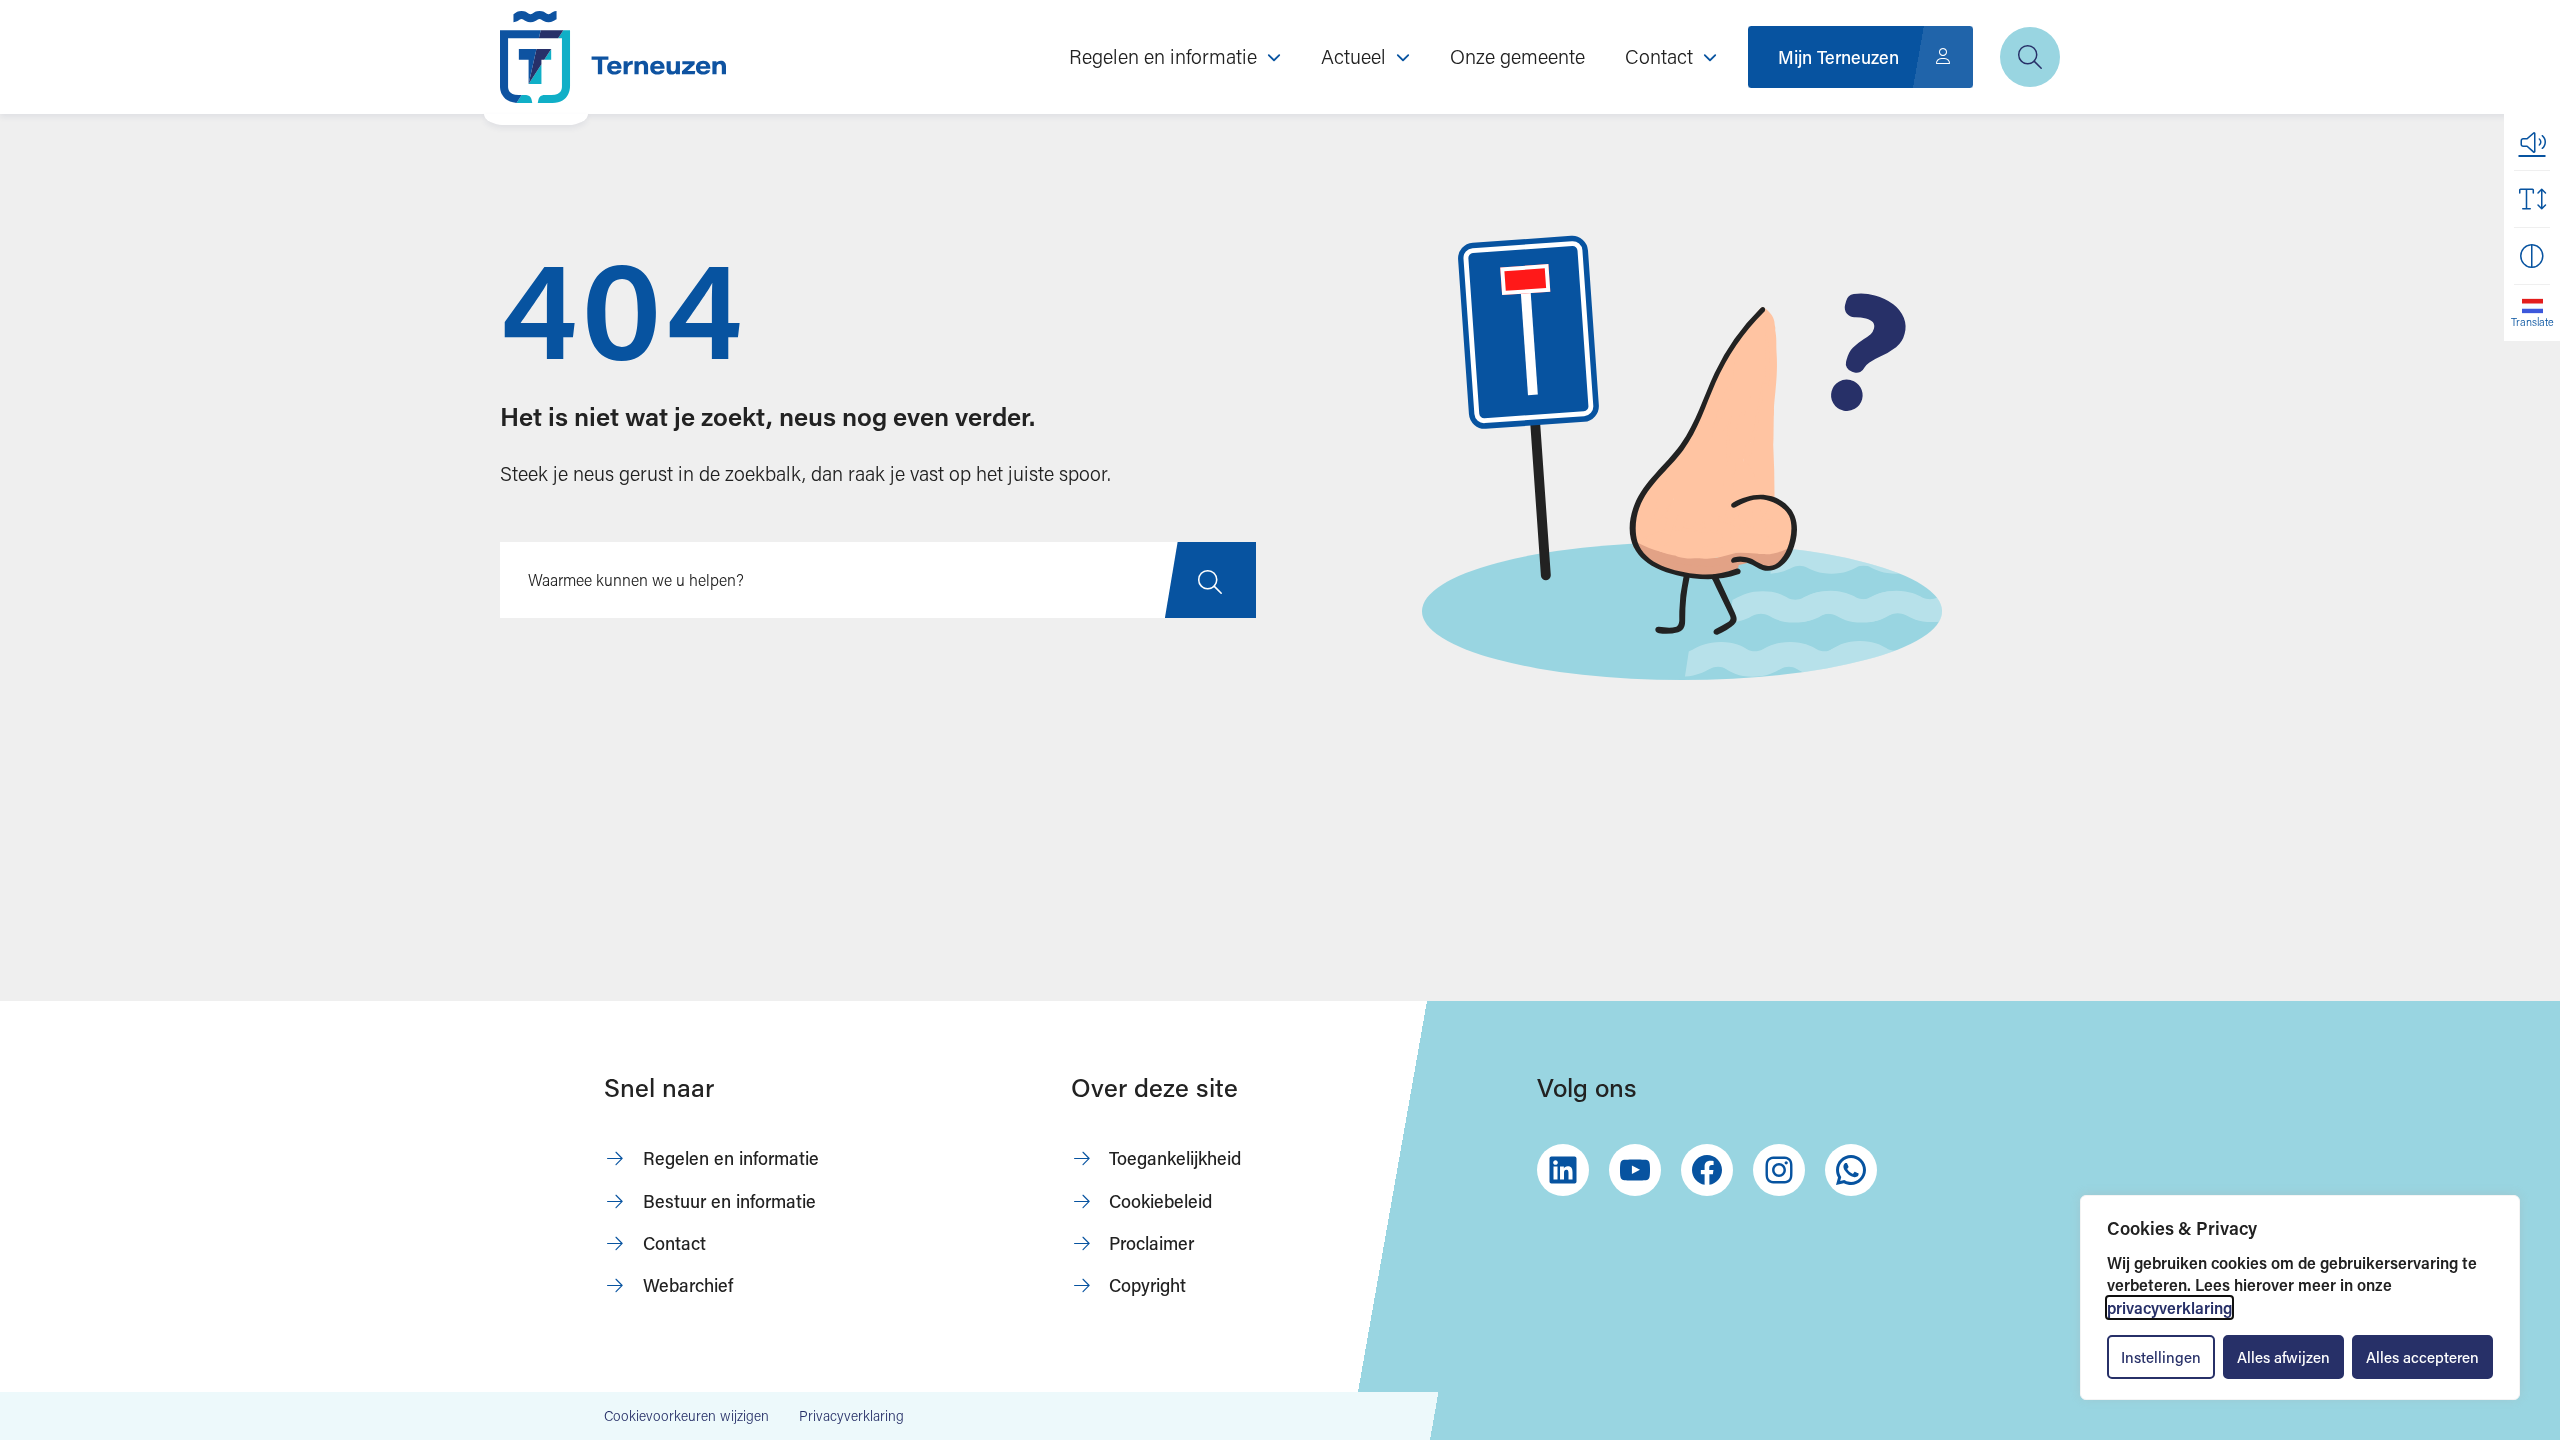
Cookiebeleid (1160, 1201)
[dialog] (2300, 1297)
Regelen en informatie (731, 1158)
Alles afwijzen (2283, 1357)
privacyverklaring (2169, 1307)
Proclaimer (1151, 1243)
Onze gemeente (1517, 56)
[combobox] (878, 580)
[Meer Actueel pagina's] (1403, 57)
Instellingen (2161, 1357)
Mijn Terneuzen (1838, 57)
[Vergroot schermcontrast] (2532, 256)
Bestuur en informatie (729, 1201)
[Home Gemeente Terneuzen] (613, 57)
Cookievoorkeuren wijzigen (686, 1416)
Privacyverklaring (851, 1415)
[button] (2532, 142)
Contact (674, 1243)
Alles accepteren (2422, 1357)
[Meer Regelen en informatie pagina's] (1274, 57)
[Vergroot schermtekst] (2532, 199)
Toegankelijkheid (1175, 1158)
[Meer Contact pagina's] (1710, 57)
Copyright (1147, 1285)
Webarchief (688, 1285)
